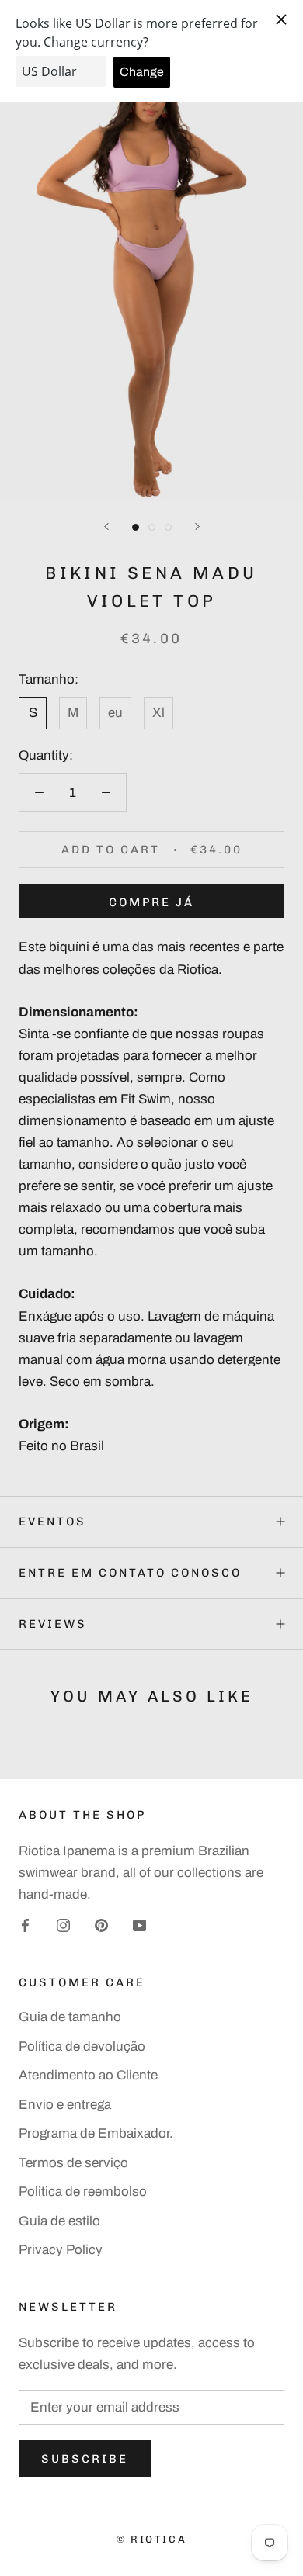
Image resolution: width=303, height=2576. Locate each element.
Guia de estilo (59, 2221)
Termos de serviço (73, 2163)
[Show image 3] (168, 527)
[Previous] (106, 526)
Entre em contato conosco (130, 1573)
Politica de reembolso (83, 2192)
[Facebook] (25, 1925)
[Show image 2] (152, 527)
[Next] (197, 526)
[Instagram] (63, 1925)
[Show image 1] (136, 527)
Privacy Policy (61, 2250)
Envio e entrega (65, 2105)
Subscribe (85, 2459)
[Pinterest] (101, 1925)
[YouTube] (139, 1925)
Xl (158, 713)
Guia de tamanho (70, 2017)
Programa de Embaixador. (96, 2133)
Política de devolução (82, 2046)
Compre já (151, 902)
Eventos (52, 1522)
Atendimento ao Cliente (88, 2075)
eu (115, 713)
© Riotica (151, 2539)
